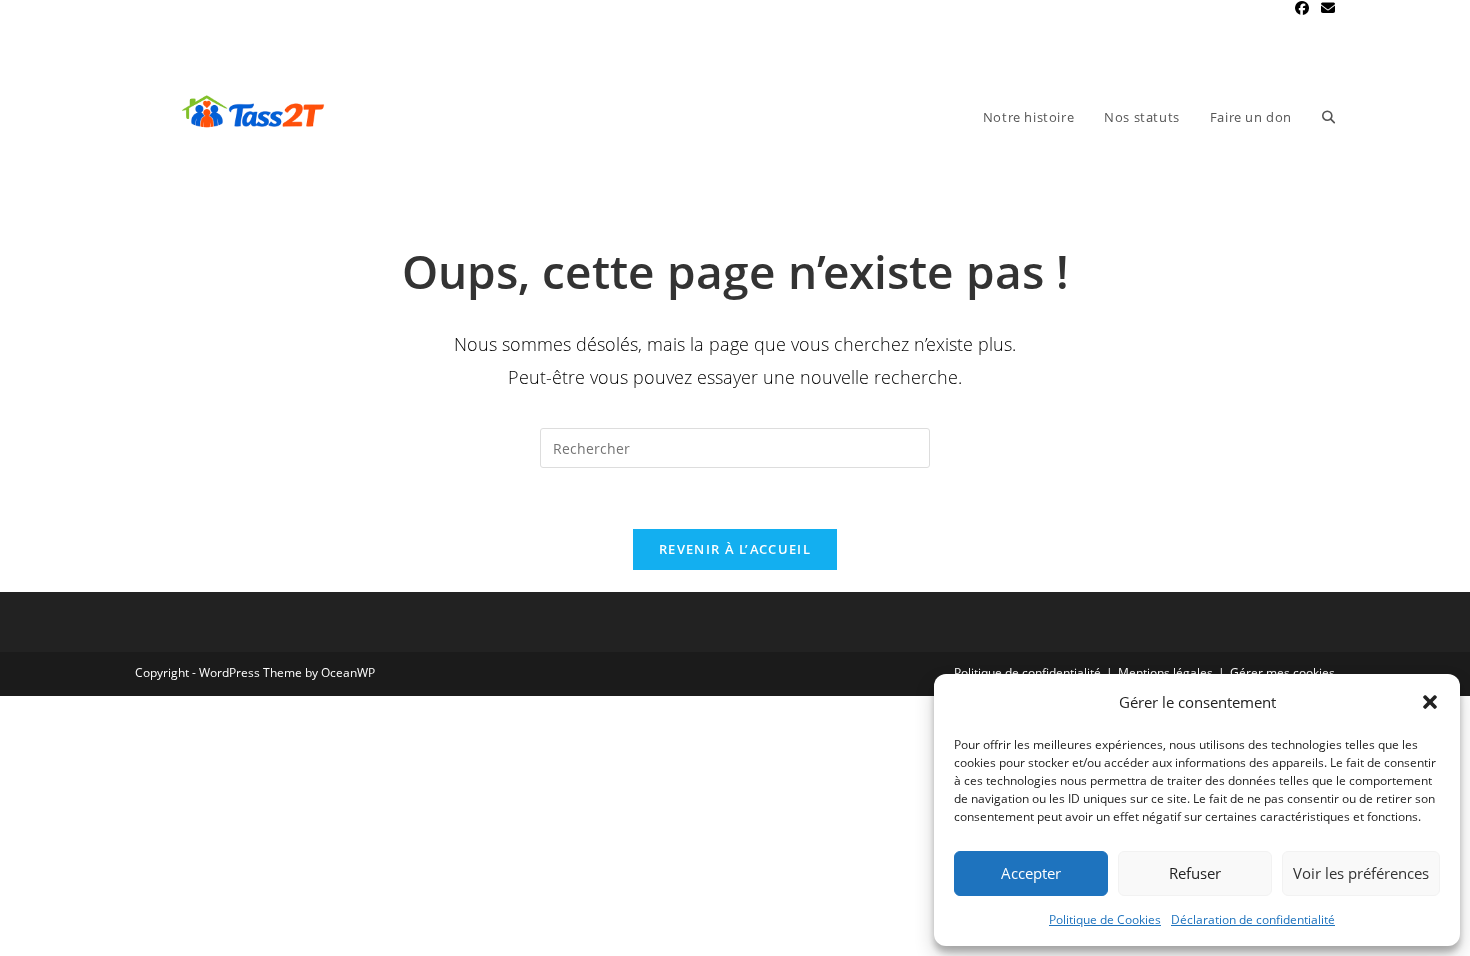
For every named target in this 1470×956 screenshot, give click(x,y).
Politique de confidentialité (1027, 672)
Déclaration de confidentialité (1253, 919)
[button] (1430, 702)
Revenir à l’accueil (735, 549)
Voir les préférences (1361, 873)
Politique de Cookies (1105, 919)
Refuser (1195, 873)
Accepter (1031, 873)
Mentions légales (1165, 672)
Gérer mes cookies (1282, 672)
